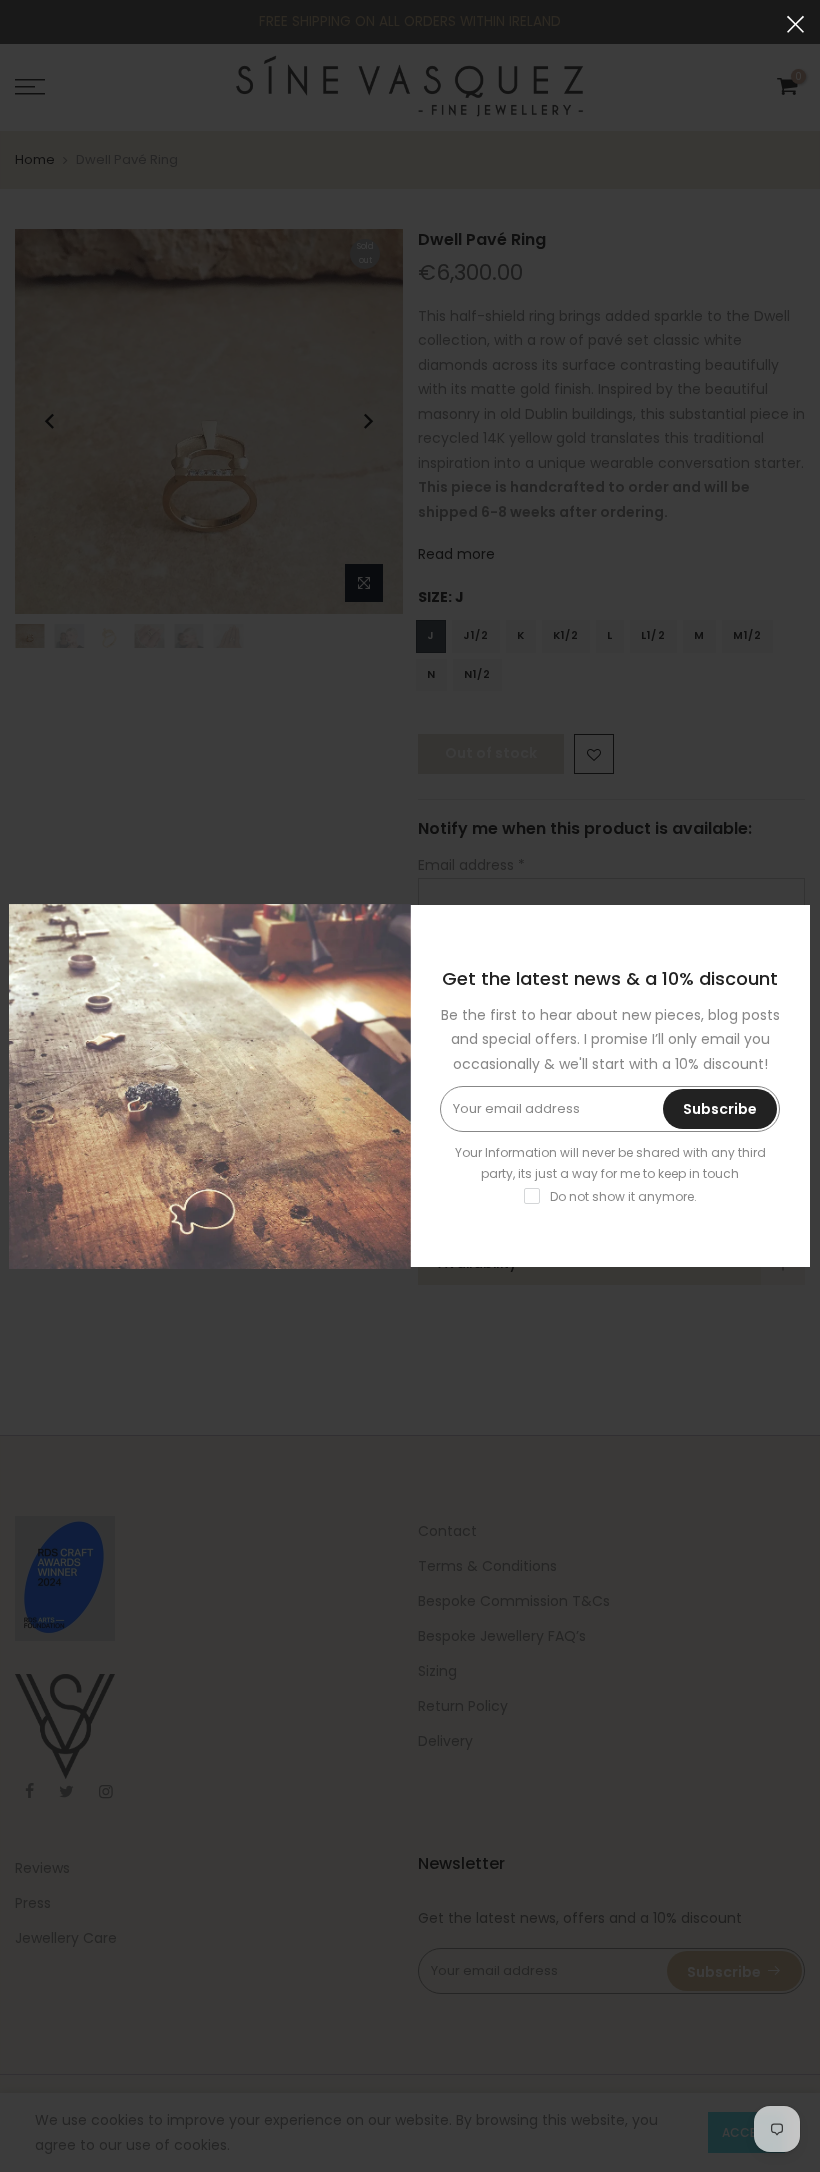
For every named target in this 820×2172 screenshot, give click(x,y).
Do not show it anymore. (623, 1196)
